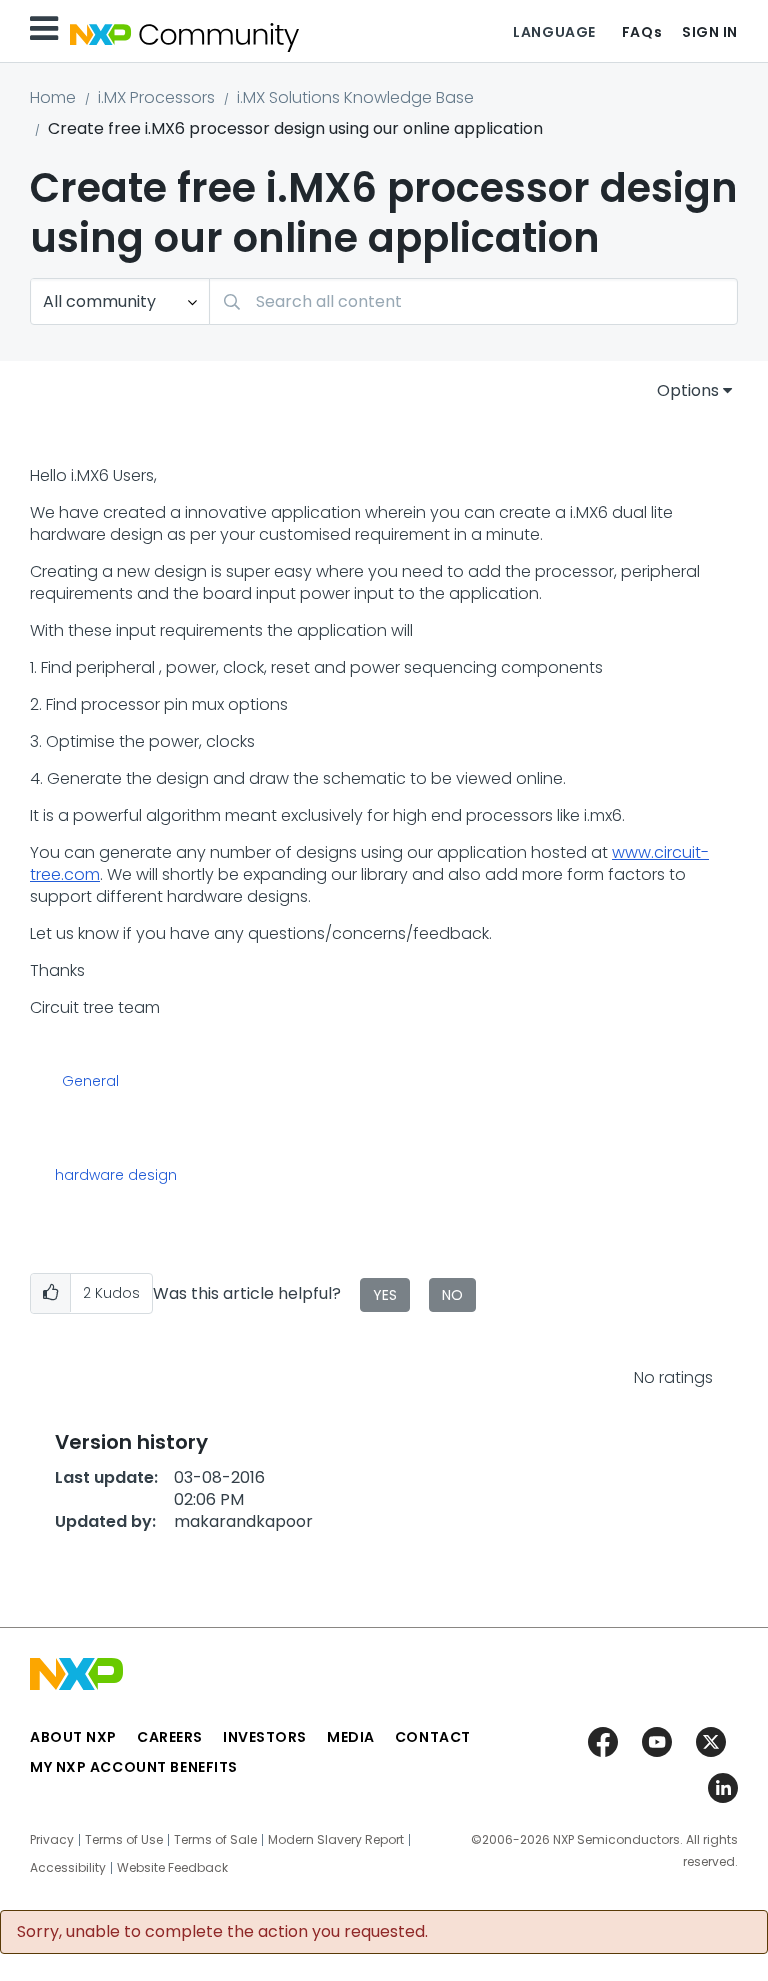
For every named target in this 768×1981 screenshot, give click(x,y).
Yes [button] (385, 1295)
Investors (265, 1737)
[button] (50, 1293)
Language (554, 32)
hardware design (116, 1175)
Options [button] (688, 390)
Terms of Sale (215, 1840)
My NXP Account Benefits (134, 1767)
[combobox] (473, 301)
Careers (170, 1737)
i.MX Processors (156, 97)
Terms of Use (124, 1840)
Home (53, 97)
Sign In (710, 32)
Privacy (52, 1840)
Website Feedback (172, 1868)
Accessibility (68, 1868)
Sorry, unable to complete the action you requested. (222, 1932)
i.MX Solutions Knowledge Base (355, 97)
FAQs (642, 32)
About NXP (73, 1737)
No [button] (452, 1295)
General (90, 1082)
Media (351, 1737)
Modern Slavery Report (336, 1840)
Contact (433, 1737)
